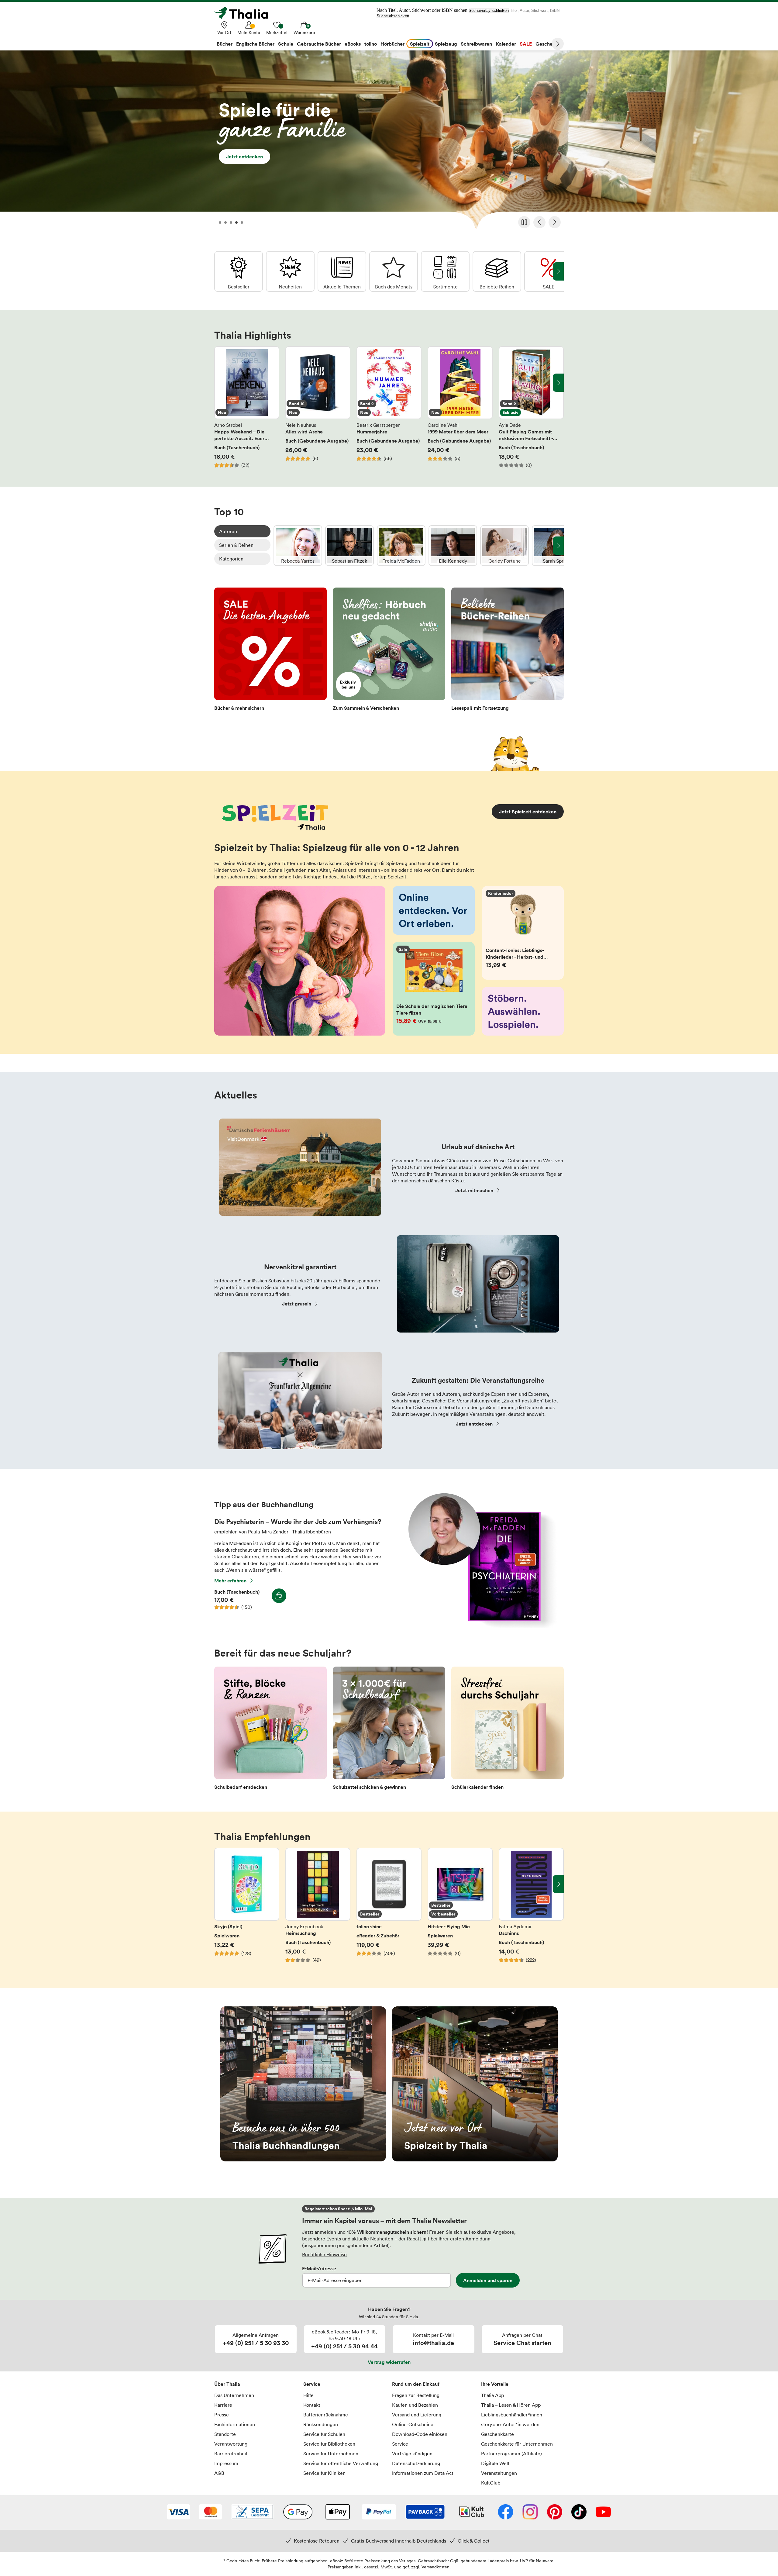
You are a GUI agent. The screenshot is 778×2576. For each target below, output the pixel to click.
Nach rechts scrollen (558, 383)
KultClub (491, 2483)
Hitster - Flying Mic (460, 1909)
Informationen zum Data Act (423, 2473)
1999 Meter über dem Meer (460, 407)
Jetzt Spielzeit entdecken (528, 812)
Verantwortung (231, 2444)
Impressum (226, 2463)
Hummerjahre (389, 407)
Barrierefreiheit (231, 2454)
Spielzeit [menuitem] (420, 44)
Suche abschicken (393, 16)
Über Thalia (227, 2384)
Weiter (558, 44)
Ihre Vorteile (495, 2384)
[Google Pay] (298, 2512)
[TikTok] (579, 2512)
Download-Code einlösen (420, 2434)
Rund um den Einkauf (416, 2384)
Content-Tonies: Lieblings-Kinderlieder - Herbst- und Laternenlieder (523, 933)
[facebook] (506, 2512)
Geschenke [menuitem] (548, 44)
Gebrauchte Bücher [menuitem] (319, 44)
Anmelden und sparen (488, 2280)
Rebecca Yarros (298, 546)
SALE (549, 271)
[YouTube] (603, 2512)
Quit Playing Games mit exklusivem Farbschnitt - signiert (531, 407)
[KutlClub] (472, 2512)
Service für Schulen (324, 2434)
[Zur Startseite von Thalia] (245, 13)
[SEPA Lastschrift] (252, 2512)
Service (312, 2384)
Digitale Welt (495, 2463)
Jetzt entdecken (389, 142)
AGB (219, 2473)
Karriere (223, 2405)
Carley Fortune (504, 546)
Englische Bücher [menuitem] (255, 44)
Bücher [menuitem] (225, 44)
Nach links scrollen (220, 383)
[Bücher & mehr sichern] (270, 651)
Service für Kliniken (324, 2473)
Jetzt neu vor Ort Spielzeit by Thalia (475, 2084)
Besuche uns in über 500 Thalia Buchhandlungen (303, 2084)
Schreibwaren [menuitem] (476, 44)
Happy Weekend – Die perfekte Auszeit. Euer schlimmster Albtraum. (247, 407)
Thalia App (492, 2395)
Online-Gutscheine (413, 2424)
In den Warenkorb (279, 1596)
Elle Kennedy (453, 546)
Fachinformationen (235, 2424)
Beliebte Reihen (497, 271)
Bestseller (239, 271)
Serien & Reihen (236, 545)
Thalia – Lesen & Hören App (511, 2405)
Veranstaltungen (499, 2473)
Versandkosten (435, 2567)
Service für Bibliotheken (329, 2444)
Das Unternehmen (234, 2395)
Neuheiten (290, 271)
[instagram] (530, 2512)
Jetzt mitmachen (474, 1190)
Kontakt (312, 2405)
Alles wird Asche (318, 407)
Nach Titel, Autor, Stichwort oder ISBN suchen (422, 10)
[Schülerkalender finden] (508, 1730)
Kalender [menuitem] (506, 44)
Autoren (228, 531)
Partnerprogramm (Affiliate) (511, 2454)
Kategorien (231, 559)
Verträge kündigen (412, 2454)
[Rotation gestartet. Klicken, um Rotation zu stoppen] (524, 222)
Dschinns (531, 1909)
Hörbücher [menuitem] (392, 44)
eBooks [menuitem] (353, 44)
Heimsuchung (318, 1909)
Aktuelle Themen (342, 271)
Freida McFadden (401, 546)
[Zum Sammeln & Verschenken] (389, 651)
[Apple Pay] (337, 2512)
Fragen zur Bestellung (416, 2395)
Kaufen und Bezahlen (415, 2405)
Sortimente (445, 271)
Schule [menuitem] (286, 44)
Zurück (539, 222)
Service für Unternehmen (331, 2454)
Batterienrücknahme (326, 2415)
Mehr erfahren (230, 1581)
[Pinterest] (555, 2512)
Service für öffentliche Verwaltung (341, 2463)
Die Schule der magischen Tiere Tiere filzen (434, 989)
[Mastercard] (210, 2512)
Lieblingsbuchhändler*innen (512, 2415)
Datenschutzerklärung (416, 2463)
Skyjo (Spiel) (247, 1909)
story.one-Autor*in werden (510, 2424)
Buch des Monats (394, 271)
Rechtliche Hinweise (324, 2254)
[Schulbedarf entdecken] (270, 1730)
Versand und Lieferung (417, 2415)
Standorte (225, 2434)
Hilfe (308, 2395)
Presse (222, 2415)
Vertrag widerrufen (389, 2362)
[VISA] (179, 2512)
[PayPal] (379, 2512)
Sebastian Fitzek (349, 546)
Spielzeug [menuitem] (446, 44)
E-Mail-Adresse (319, 2268)
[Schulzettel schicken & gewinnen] (389, 1730)
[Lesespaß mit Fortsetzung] (508, 651)
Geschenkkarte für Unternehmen (517, 2444)
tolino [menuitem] (371, 44)
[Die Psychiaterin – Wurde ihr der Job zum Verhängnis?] (479, 1626)
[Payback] (425, 2512)
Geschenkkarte (497, 2434)
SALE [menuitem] (526, 44)
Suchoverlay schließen (489, 10)
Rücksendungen (321, 2424)
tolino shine (389, 1909)
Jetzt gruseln (297, 1304)
